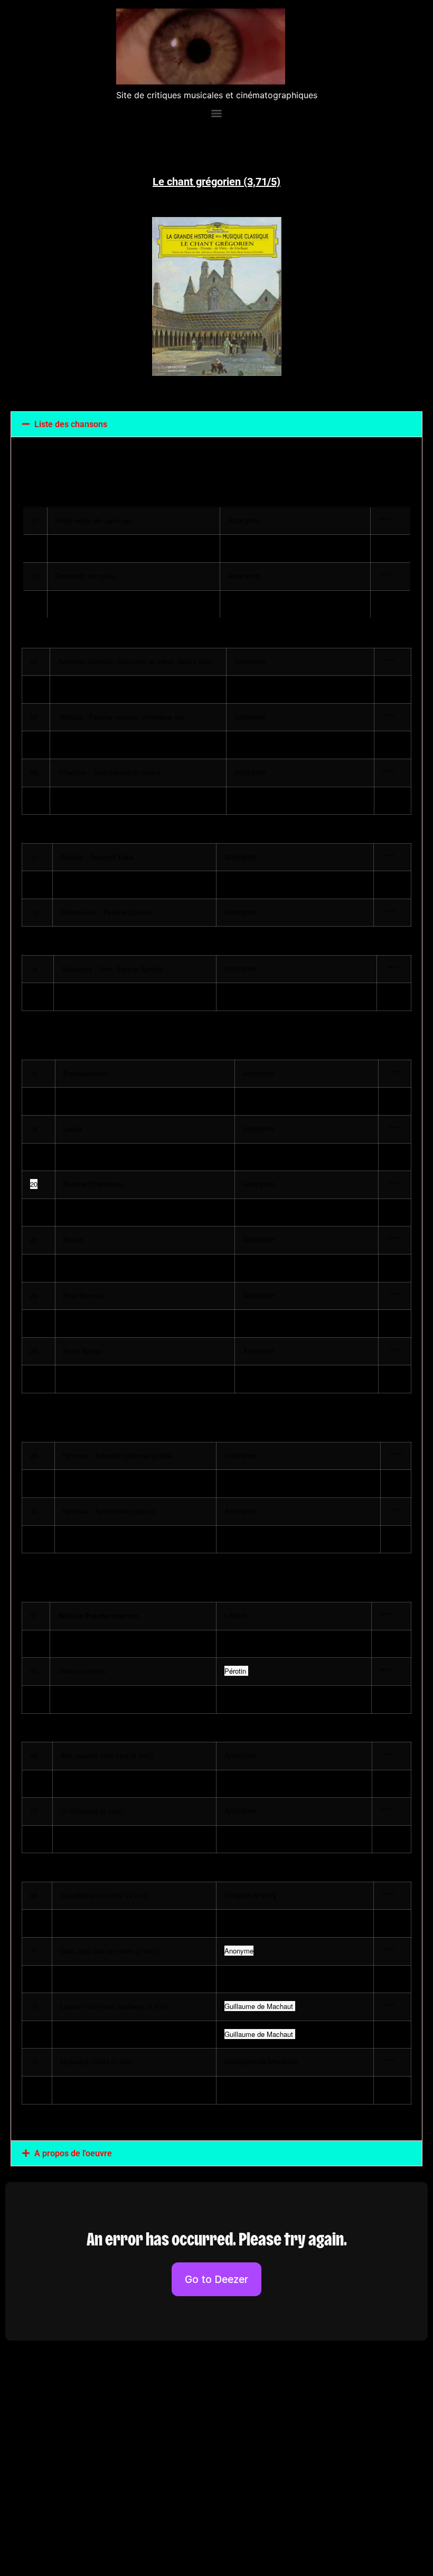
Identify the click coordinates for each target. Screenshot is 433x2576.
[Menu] (216, 114)
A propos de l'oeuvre (73, 2153)
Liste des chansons (71, 424)
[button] (216, 424)
